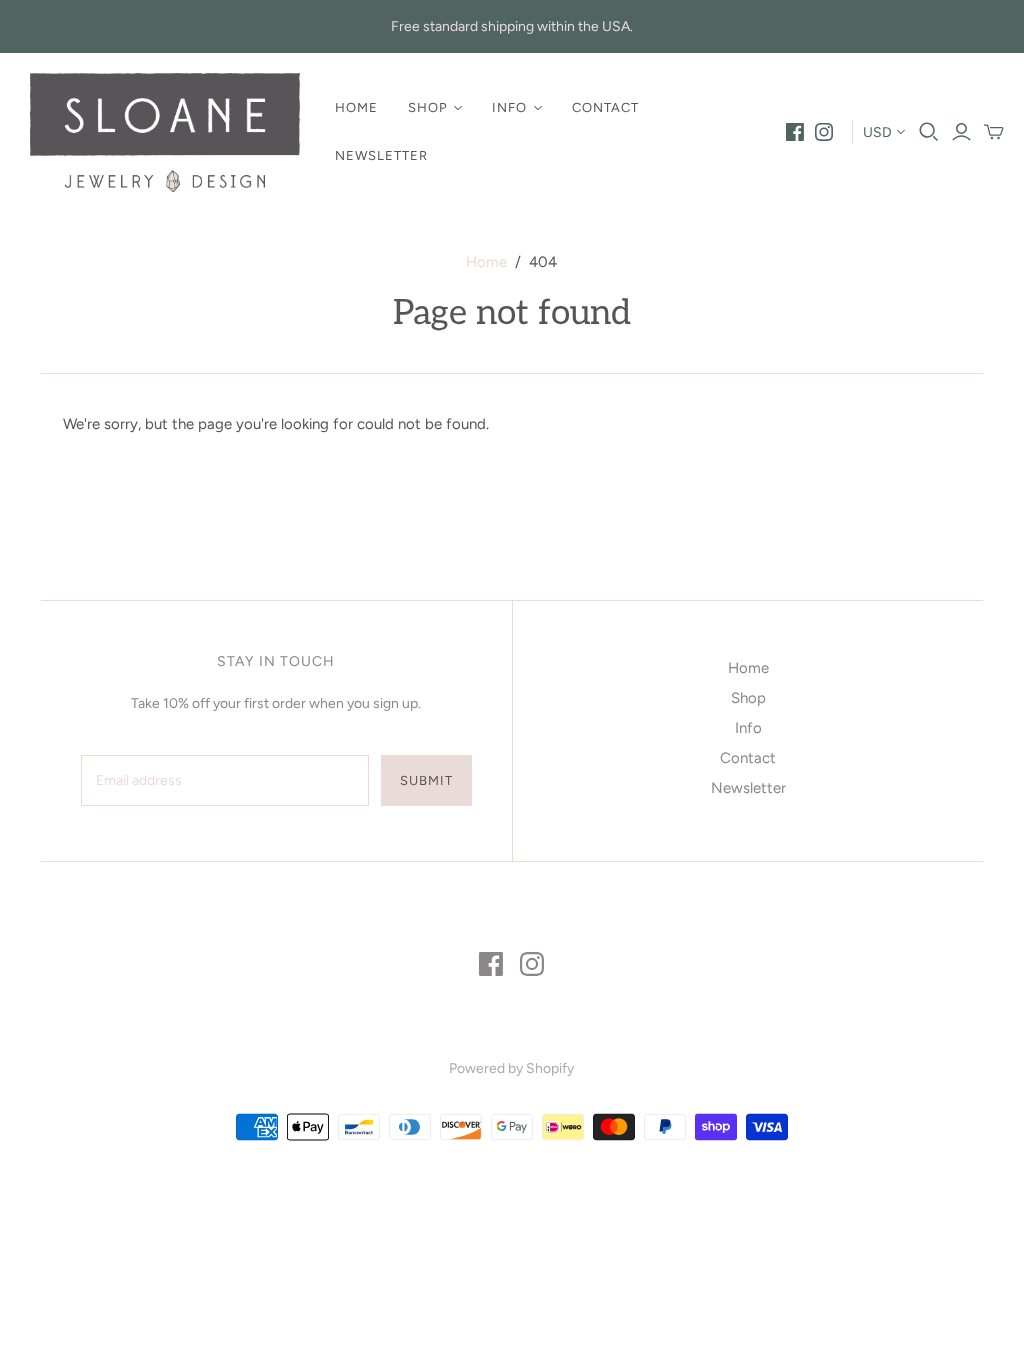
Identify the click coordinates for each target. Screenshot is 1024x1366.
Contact (605, 107)
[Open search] (929, 132)
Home (356, 107)
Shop (428, 107)
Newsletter (381, 155)
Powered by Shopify (511, 1068)
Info (509, 107)
